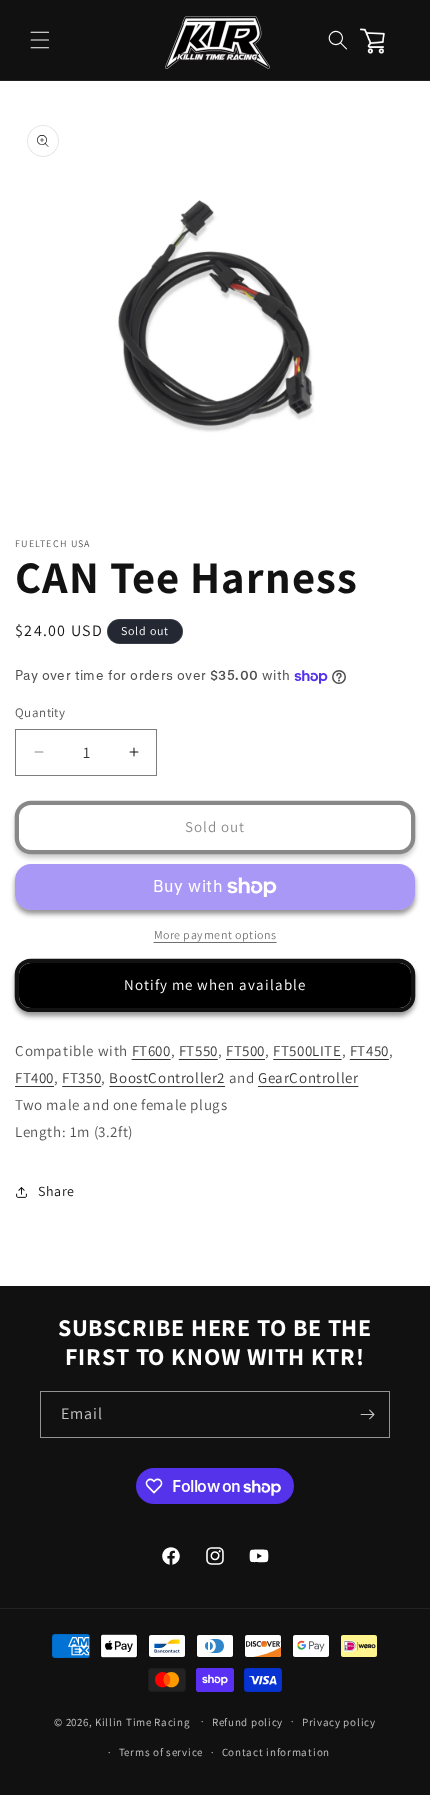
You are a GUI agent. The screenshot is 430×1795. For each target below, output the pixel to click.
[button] (40, 40)
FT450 (369, 1050)
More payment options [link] (215, 934)
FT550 (198, 1050)
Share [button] (56, 1191)
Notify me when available (215, 984)
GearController (308, 1077)
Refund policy (247, 1722)
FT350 (81, 1077)
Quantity (40, 712)
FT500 (245, 1050)
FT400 (34, 1077)
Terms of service (161, 1752)
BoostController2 (167, 1077)
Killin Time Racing (143, 1721)
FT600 (151, 1050)
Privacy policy (339, 1722)
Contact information (276, 1752)
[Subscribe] (367, 1414)
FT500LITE (307, 1050)
